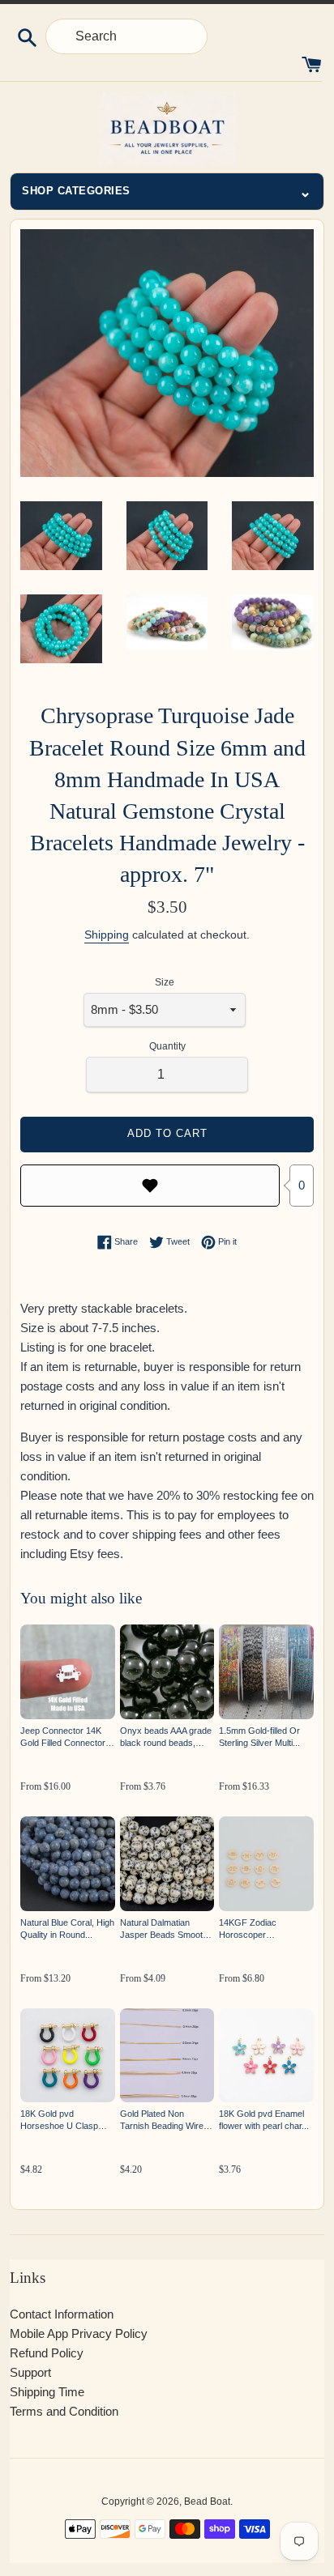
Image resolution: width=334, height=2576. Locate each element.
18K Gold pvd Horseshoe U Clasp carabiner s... (59, 2120)
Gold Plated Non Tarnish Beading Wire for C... (162, 2120)
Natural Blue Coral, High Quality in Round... (67, 1929)
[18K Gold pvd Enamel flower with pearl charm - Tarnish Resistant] (266, 2056)
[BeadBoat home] (167, 129)
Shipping (107, 935)
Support (30, 2372)
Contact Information (62, 2314)
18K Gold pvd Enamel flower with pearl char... (264, 2120)
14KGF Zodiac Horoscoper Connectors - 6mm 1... (263, 1929)
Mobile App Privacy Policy (79, 2333)
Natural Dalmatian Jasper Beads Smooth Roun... (164, 1929)
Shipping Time (47, 2392)
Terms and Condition (64, 2411)
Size (165, 982)
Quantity (167, 1046)
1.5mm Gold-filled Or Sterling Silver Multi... (259, 1737)
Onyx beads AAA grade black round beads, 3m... (166, 1737)
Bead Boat (207, 2501)
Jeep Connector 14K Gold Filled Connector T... (63, 1737)
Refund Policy (47, 2353)
